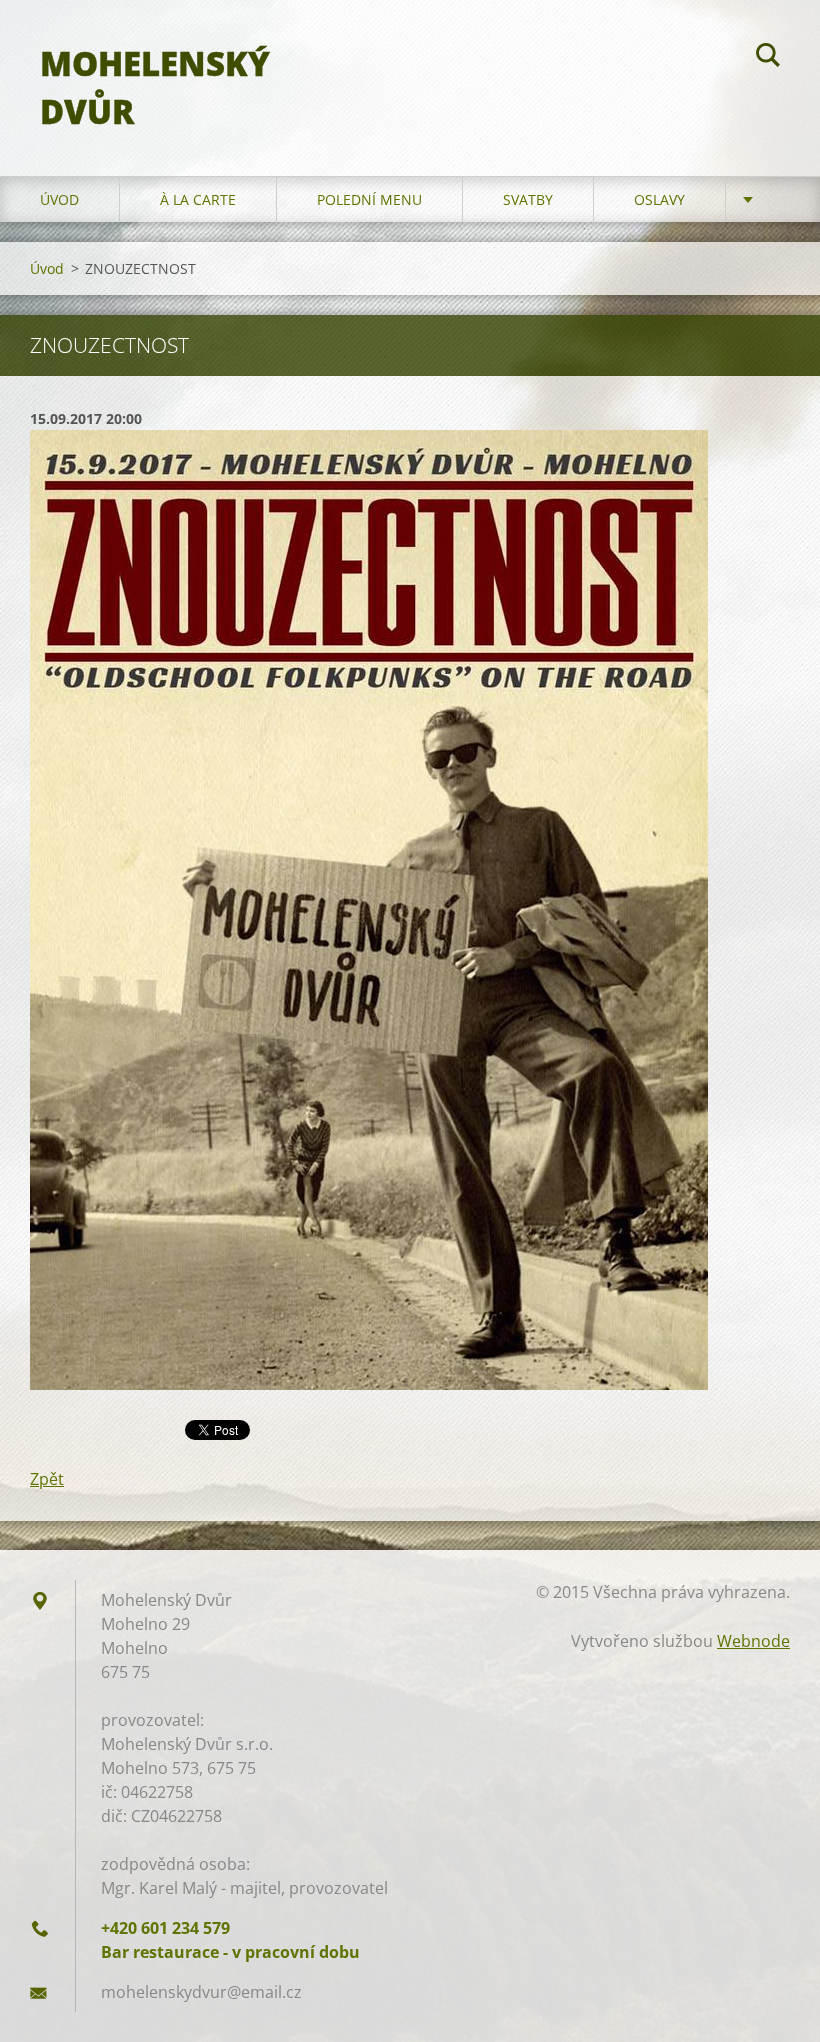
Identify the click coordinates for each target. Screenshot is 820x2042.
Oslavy (659, 199)
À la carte (198, 199)
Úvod (59, 199)
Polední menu (369, 199)
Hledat (768, 58)
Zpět (47, 1479)
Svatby (528, 199)
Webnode (753, 1641)
